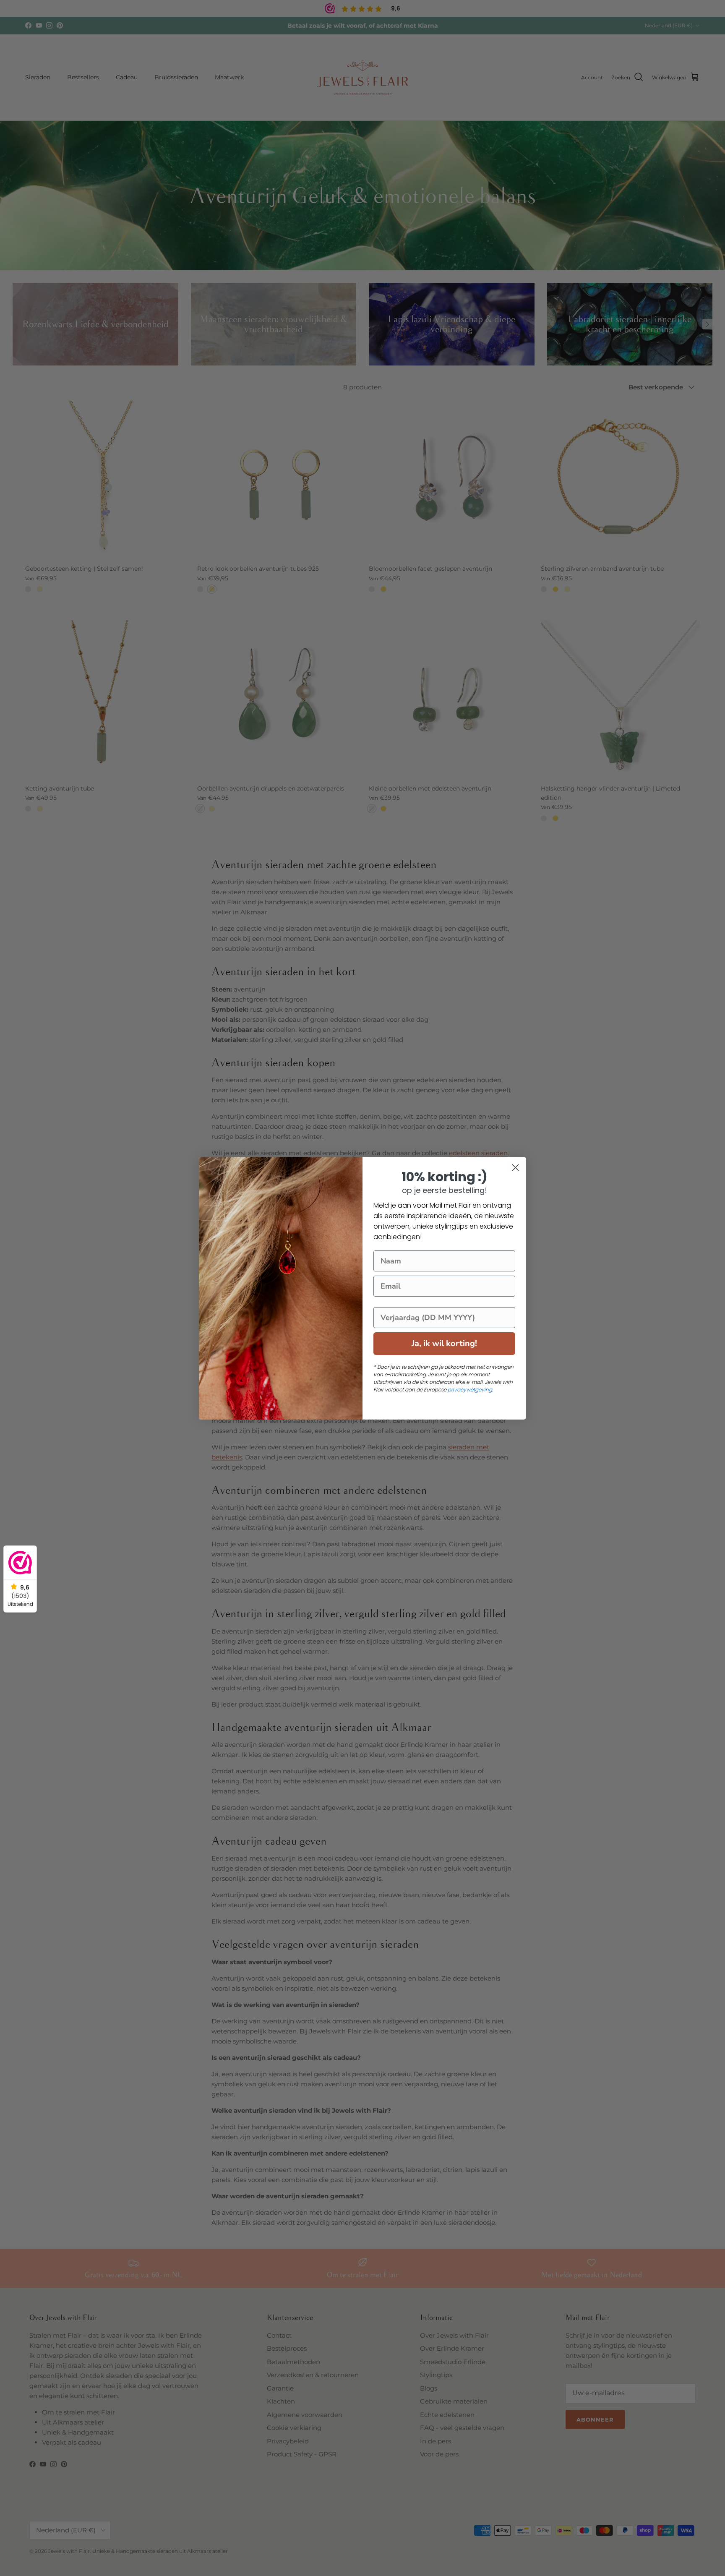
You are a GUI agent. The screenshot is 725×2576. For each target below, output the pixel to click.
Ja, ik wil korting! (444, 1343)
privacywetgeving (470, 1390)
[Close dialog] (515, 1168)
